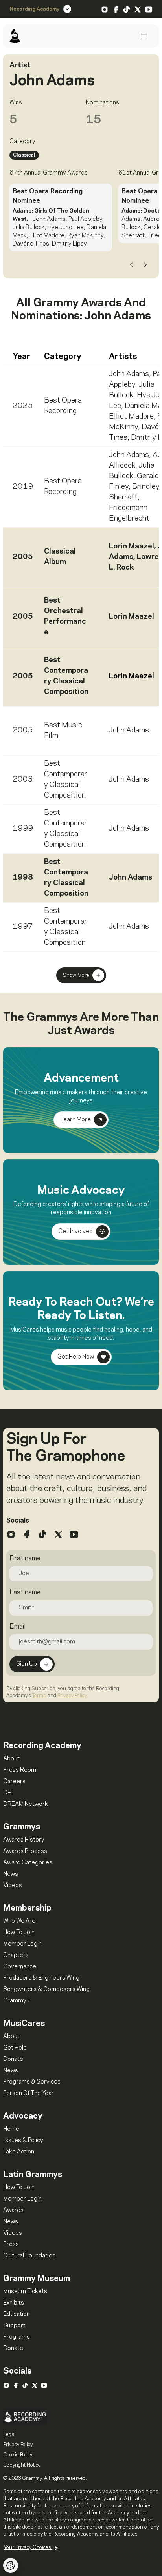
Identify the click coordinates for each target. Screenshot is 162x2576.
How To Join (19, 1933)
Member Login (22, 1944)
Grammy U (17, 2001)
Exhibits (14, 2303)
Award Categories (28, 1863)
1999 (23, 829)
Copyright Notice (22, 2465)
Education (17, 2314)
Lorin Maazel (132, 547)
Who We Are (19, 1921)
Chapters (16, 1955)
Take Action (19, 2152)
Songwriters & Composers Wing (46, 1989)
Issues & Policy (23, 2141)
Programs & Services (32, 2082)
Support (14, 2326)
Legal (9, 2434)
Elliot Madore (131, 417)
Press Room (20, 1770)
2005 (23, 557)
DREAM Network (26, 1804)
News (11, 1874)
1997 (23, 927)
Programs (17, 2337)
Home (11, 2129)
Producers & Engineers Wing (41, 1978)
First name (25, 1558)
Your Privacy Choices (28, 2547)
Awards (13, 2210)
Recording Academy (35, 9)
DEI (8, 1793)
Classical (24, 155)
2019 (23, 487)
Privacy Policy (72, 1696)
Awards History (24, 1840)
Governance (20, 1967)
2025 (23, 406)
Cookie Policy (18, 2455)
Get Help (15, 2048)
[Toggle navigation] (144, 36)
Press (11, 2244)
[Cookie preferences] (11, 2565)
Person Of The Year (29, 2093)
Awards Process (25, 1851)
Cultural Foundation (29, 2256)
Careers (14, 1782)
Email (17, 1627)
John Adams (129, 374)
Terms (39, 1696)
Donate (13, 2059)
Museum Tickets (25, 2292)
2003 (23, 780)
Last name (25, 1592)
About (11, 1759)
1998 (23, 878)
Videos (13, 1886)
